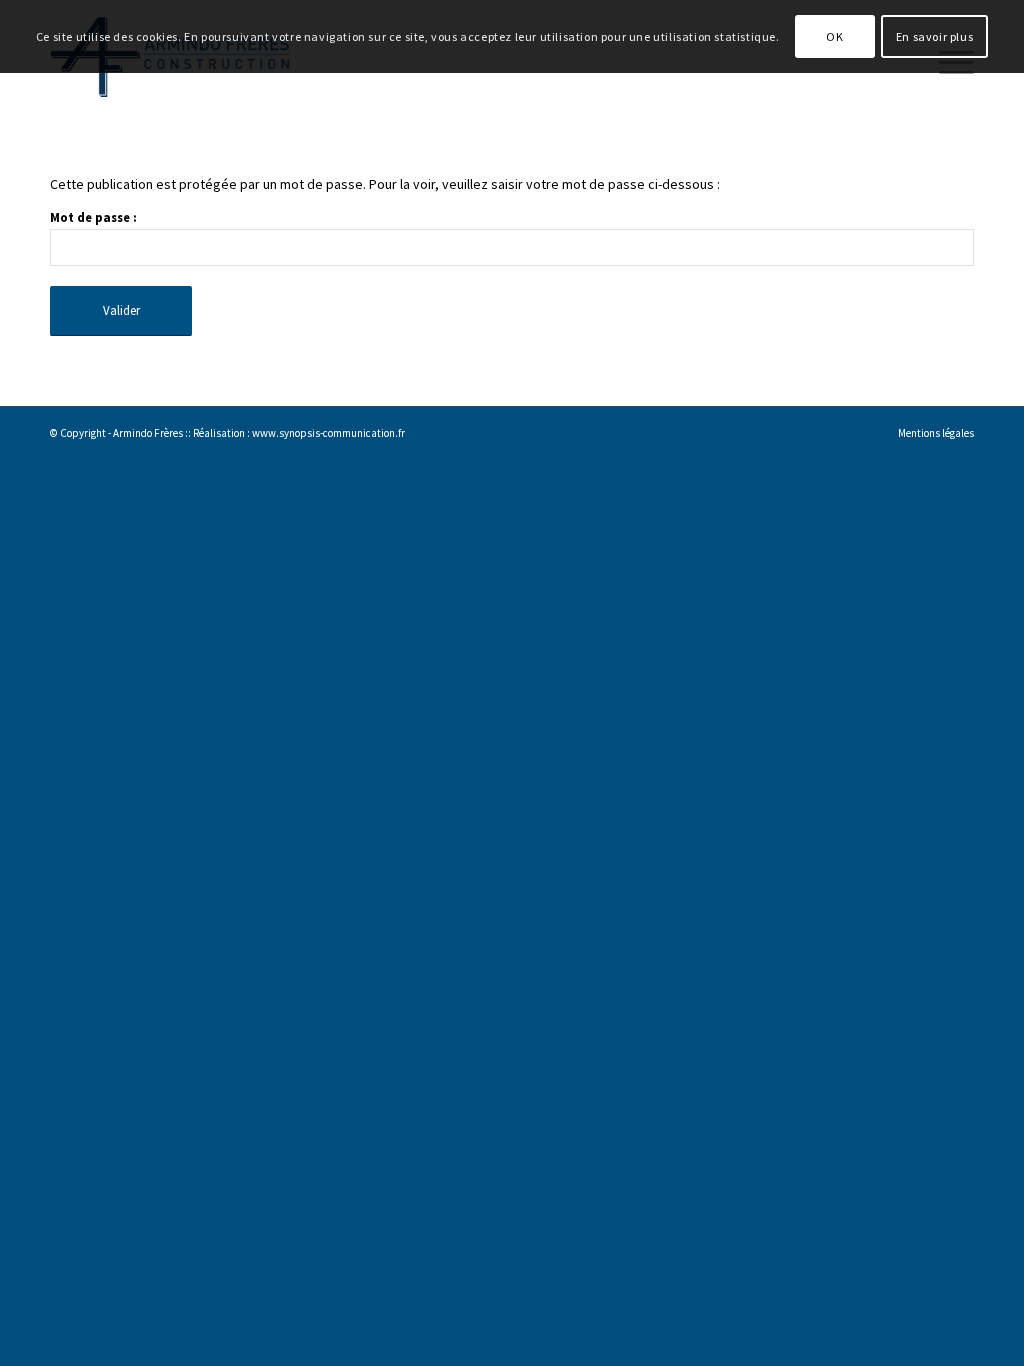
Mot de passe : (93, 217)
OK (834, 36)
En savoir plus (934, 36)
